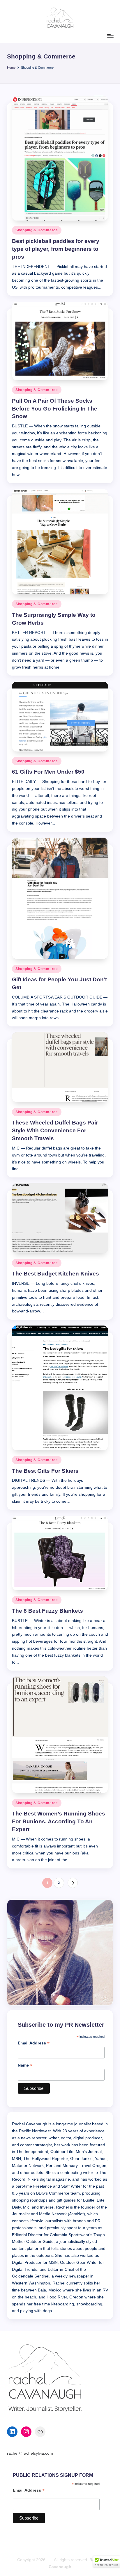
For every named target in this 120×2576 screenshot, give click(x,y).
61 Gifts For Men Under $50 (48, 772)
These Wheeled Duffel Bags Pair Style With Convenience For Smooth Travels (55, 1130)
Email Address (34, 2043)
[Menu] (110, 36)
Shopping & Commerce (37, 230)
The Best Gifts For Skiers (45, 1471)
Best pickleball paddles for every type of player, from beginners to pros (56, 249)
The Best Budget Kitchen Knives (55, 1274)
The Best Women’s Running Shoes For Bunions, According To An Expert (59, 1821)
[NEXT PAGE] (73, 1883)
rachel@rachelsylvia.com (30, 2453)
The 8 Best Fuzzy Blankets (47, 1611)
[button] (73, 1883)
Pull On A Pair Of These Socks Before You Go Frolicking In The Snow (55, 409)
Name (25, 2065)
